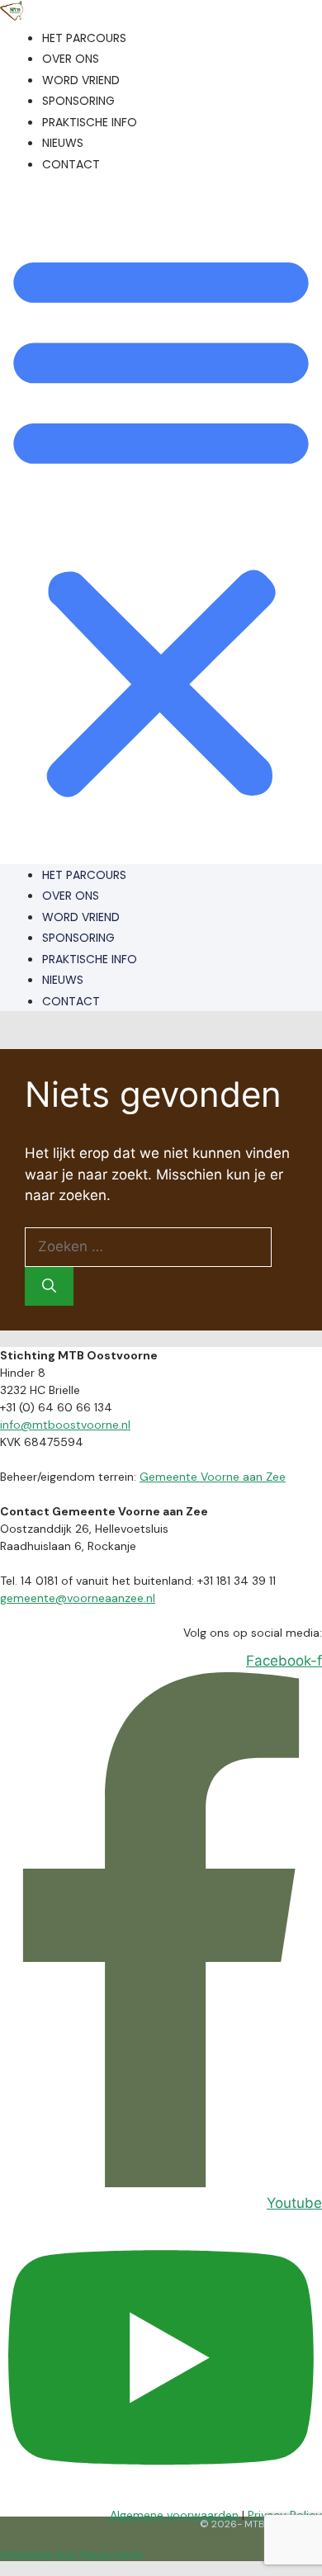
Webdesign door (40, 2554)
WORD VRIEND (81, 80)
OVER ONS (71, 59)
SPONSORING (78, 101)
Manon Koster (112, 2554)
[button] (161, 524)
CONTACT (71, 164)
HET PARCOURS (84, 38)
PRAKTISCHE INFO (90, 122)
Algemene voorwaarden (174, 2515)
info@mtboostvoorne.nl (65, 1425)
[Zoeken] (49, 1287)
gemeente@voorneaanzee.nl (78, 1598)
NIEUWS (63, 143)
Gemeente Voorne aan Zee (213, 1477)
